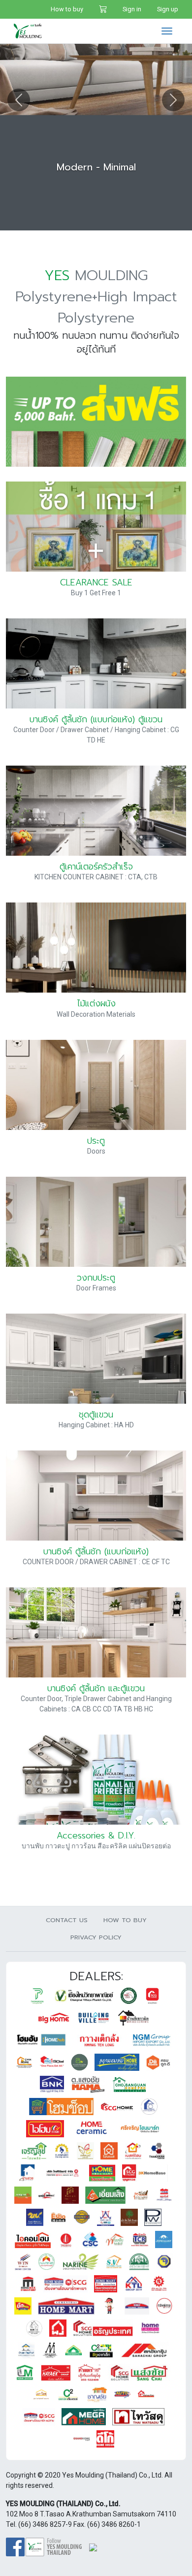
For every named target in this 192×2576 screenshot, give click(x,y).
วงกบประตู (96, 1278)
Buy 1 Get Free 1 (96, 593)
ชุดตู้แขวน (96, 1415)
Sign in (132, 9)
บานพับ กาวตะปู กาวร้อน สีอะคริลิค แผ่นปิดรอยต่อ (96, 1846)
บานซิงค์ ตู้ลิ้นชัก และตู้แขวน (96, 1688)
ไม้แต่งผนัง (96, 1003)
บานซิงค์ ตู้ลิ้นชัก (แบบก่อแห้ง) (96, 1551)
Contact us (67, 1920)
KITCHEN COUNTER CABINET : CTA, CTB (96, 877)
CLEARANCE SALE (96, 582)
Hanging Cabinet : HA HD (96, 1425)
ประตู (96, 1141)
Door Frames (96, 1288)
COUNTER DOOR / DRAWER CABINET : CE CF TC (96, 1562)
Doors (96, 1151)
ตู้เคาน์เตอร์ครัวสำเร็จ (96, 867)
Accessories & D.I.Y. (96, 1835)
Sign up (168, 9)
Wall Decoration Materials (96, 1014)
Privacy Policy (96, 1937)
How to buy (67, 9)
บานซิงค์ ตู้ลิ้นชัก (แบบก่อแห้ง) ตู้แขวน (96, 719)
